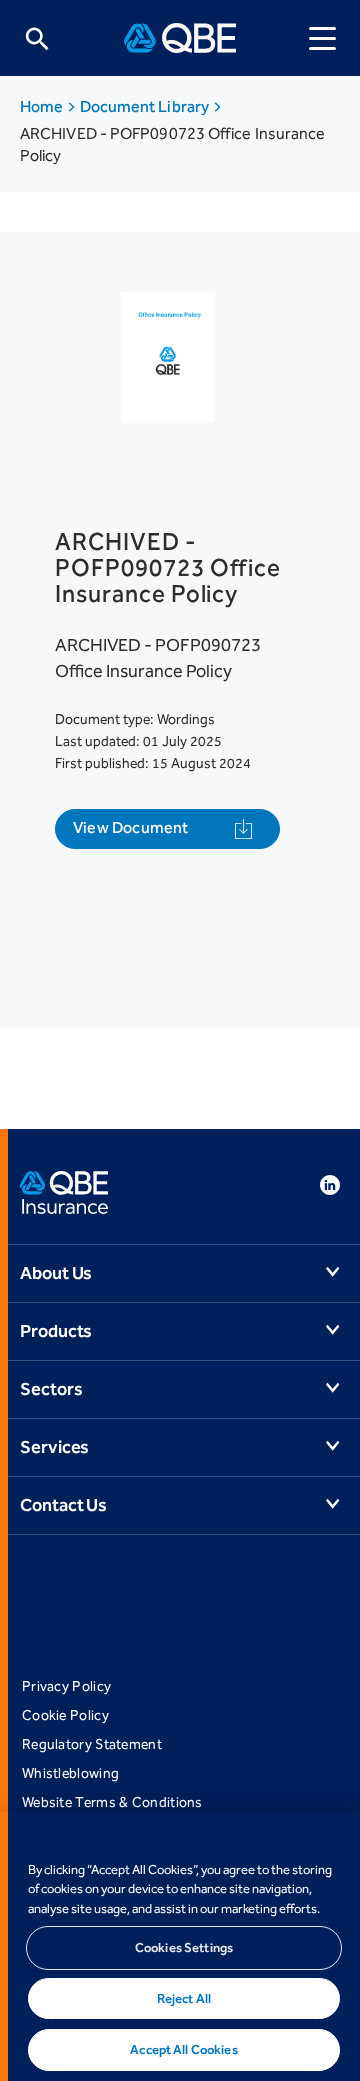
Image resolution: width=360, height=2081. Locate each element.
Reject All (184, 1998)
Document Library (146, 106)
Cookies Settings (184, 1947)
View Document (131, 827)
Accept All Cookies (183, 2049)
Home (43, 106)
